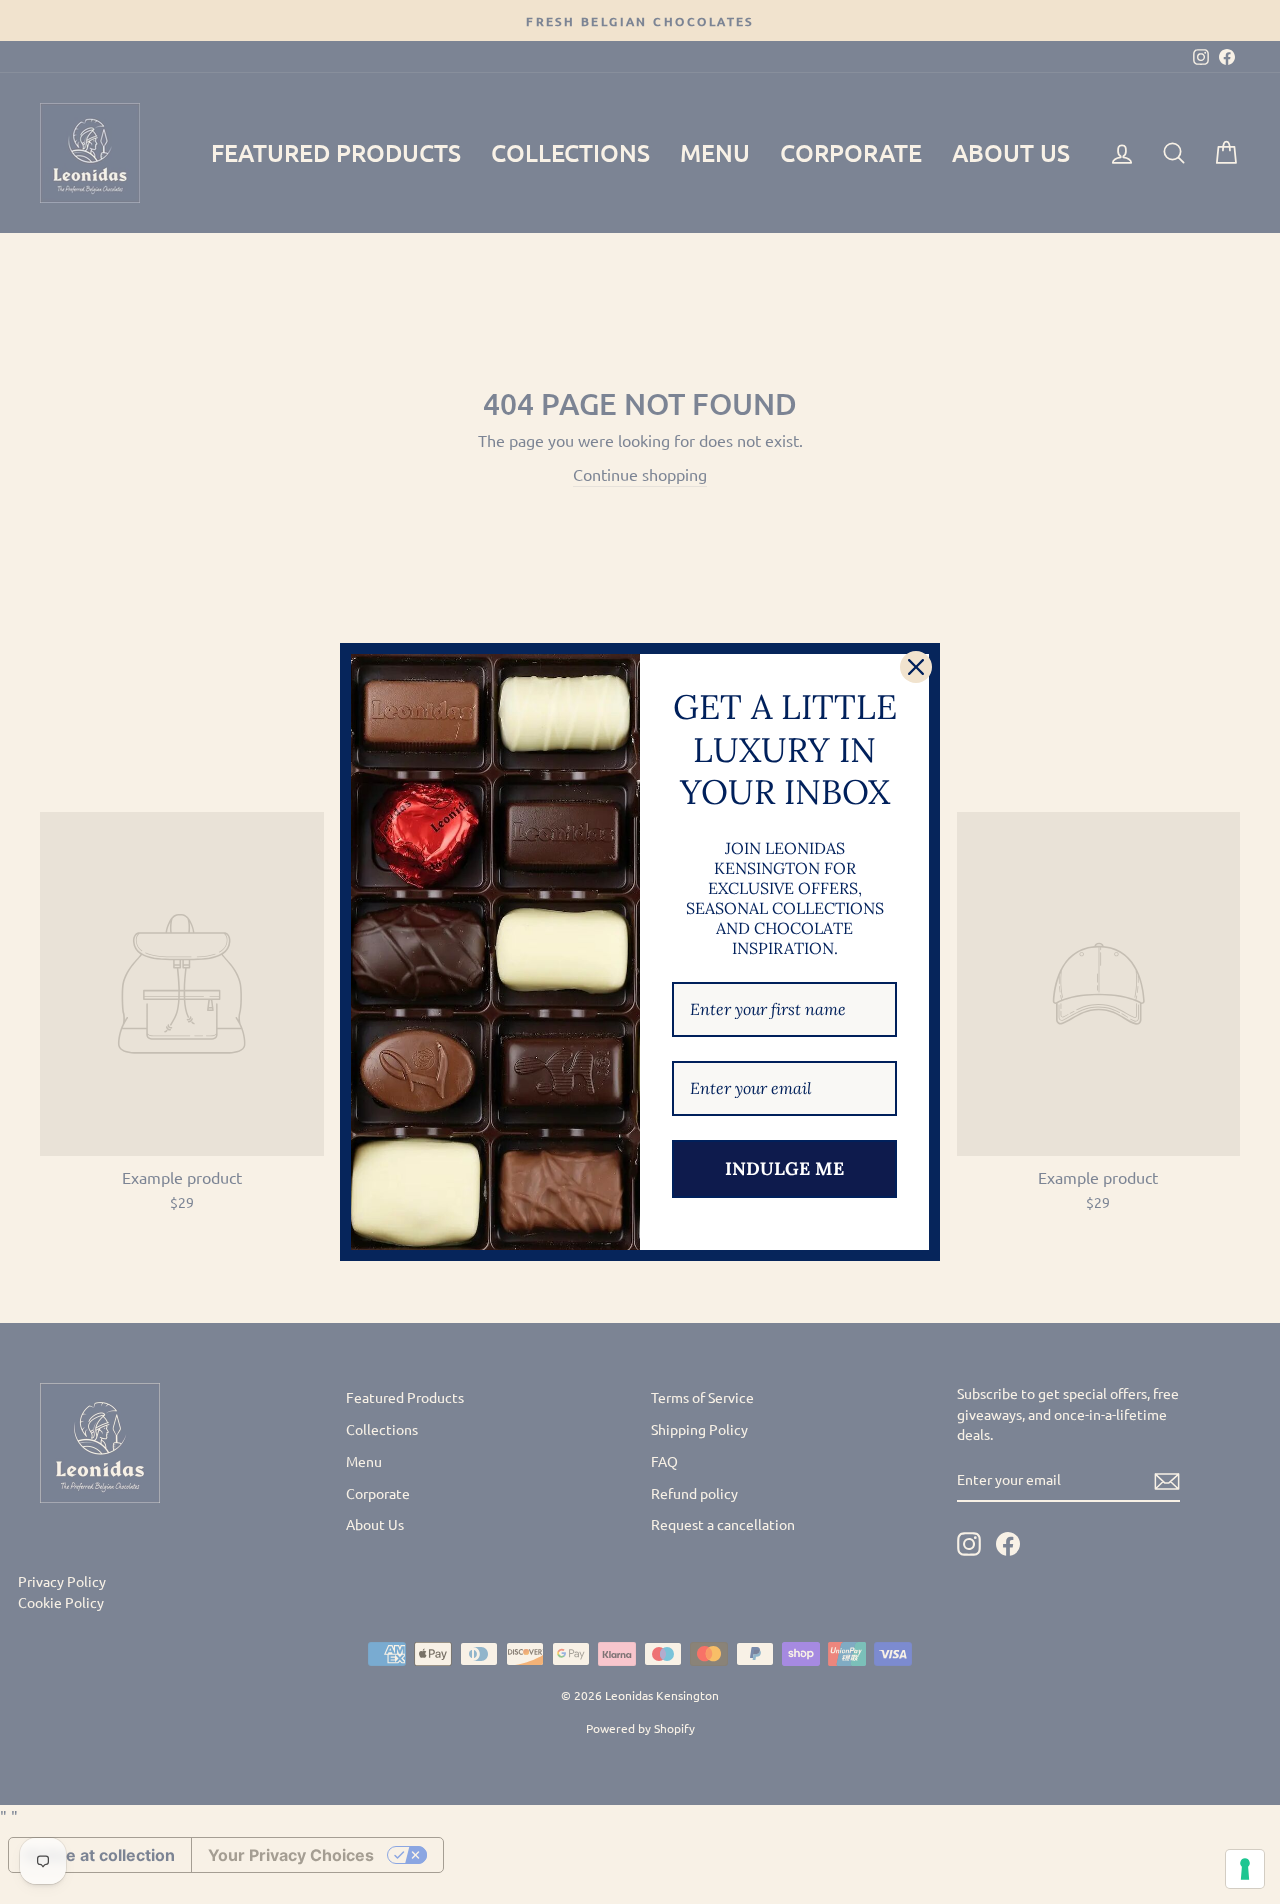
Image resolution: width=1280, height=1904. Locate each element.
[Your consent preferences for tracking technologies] (1245, 1869)
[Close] (916, 667)
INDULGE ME (784, 1168)
